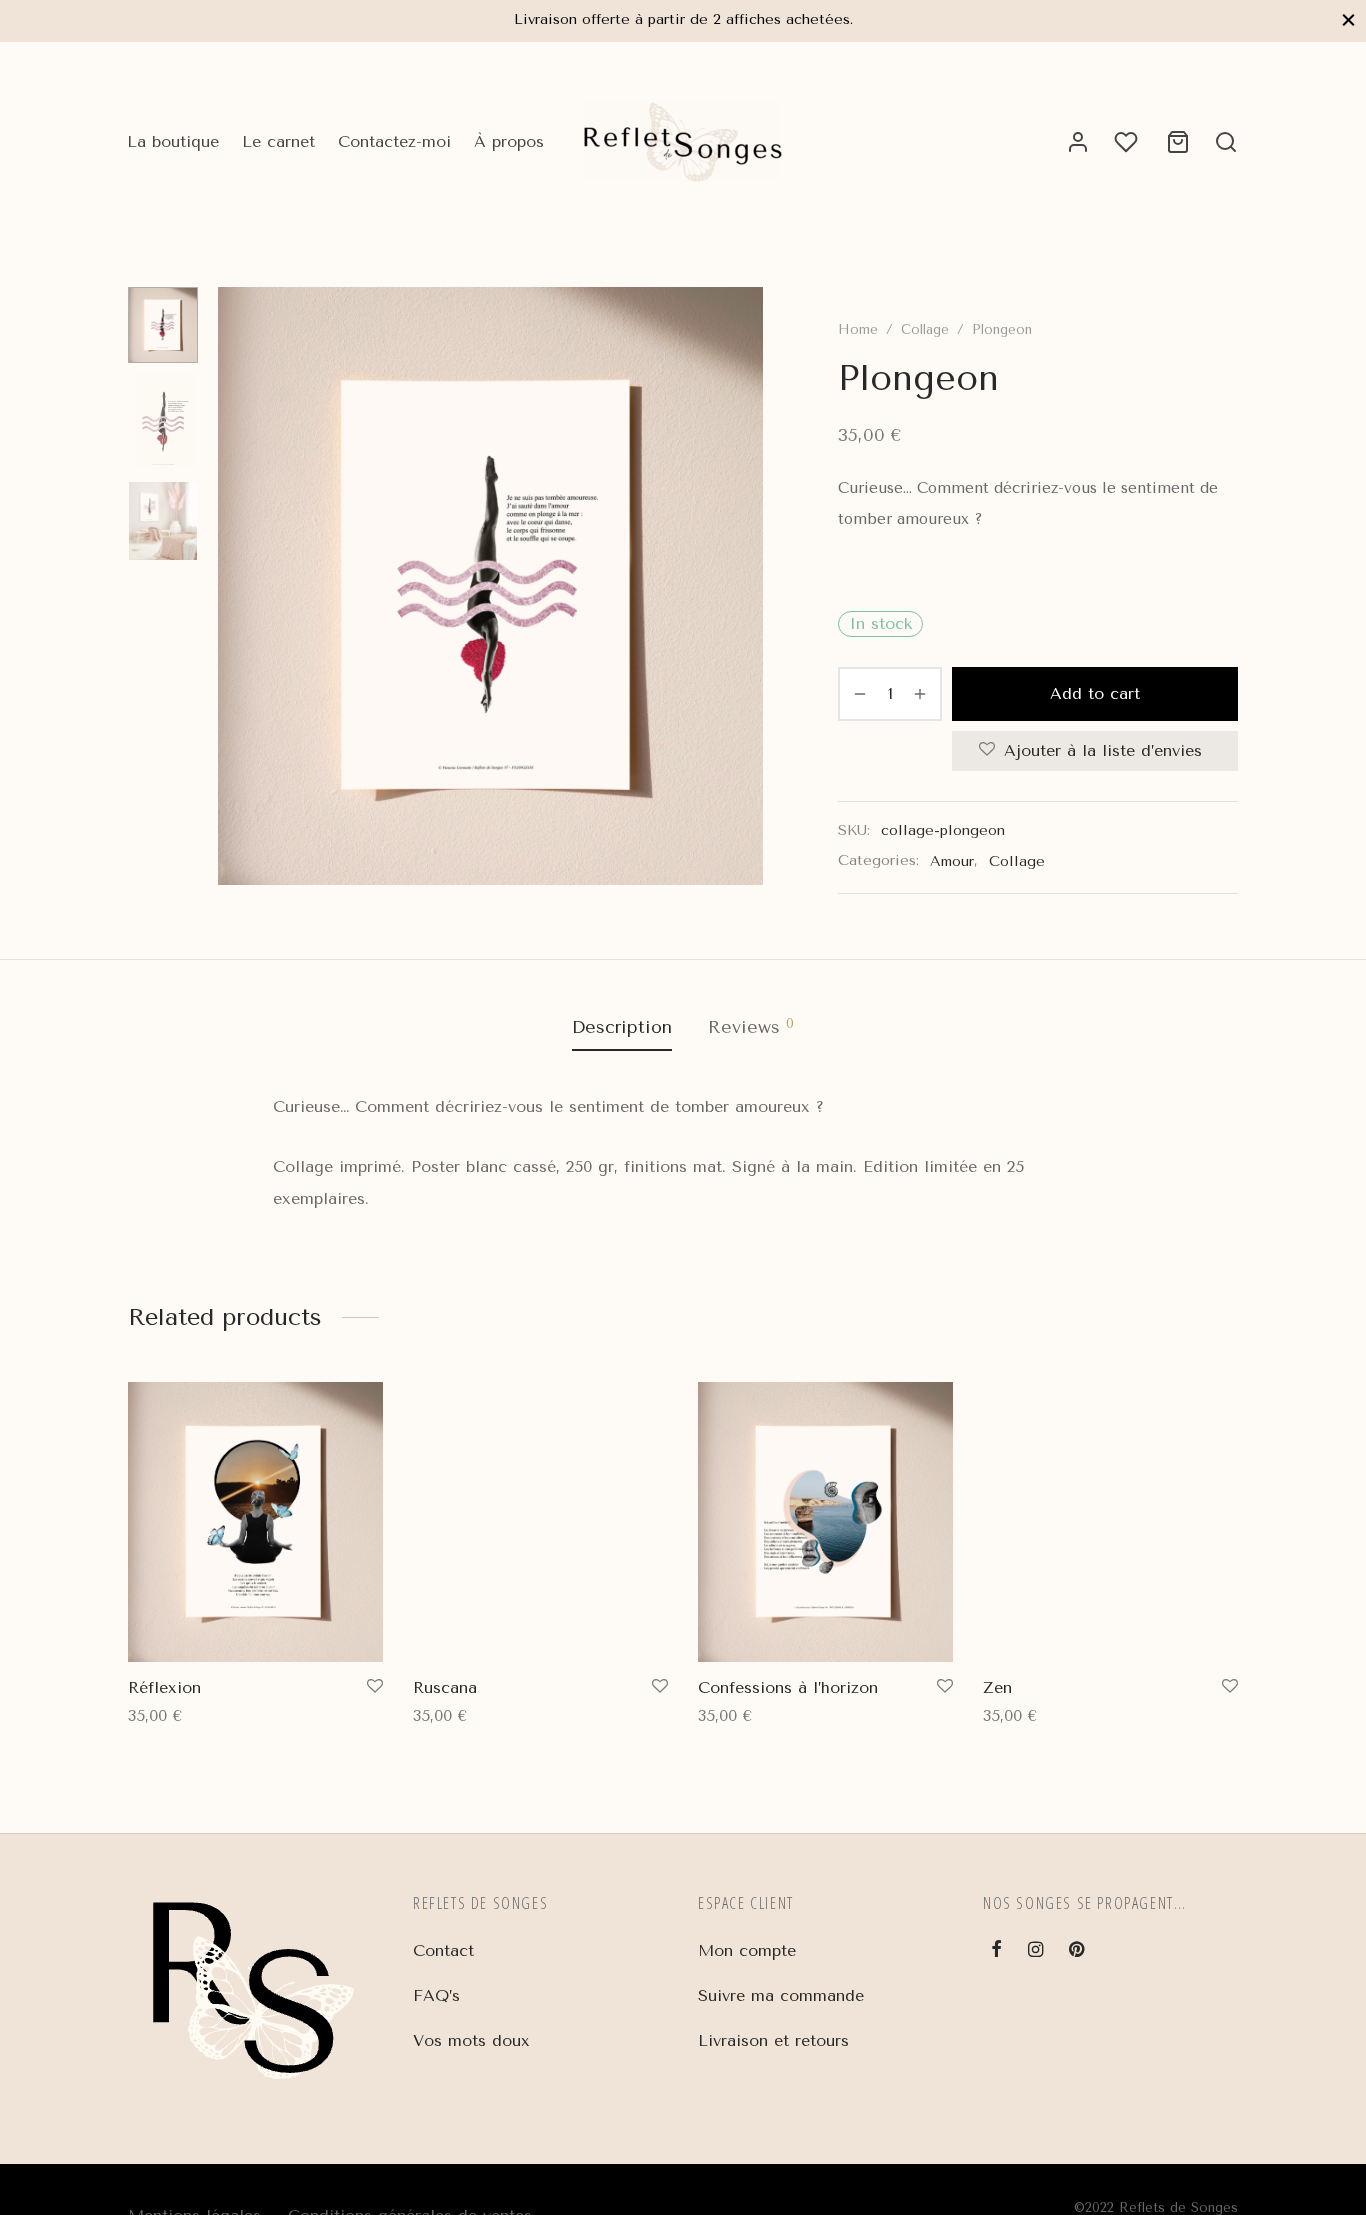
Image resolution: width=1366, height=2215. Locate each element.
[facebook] (996, 1951)
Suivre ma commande (781, 1995)
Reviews (751, 1026)
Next (743, 586)
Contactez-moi (394, 141)
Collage (925, 329)
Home (858, 329)
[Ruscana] (540, 1522)
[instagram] (1035, 1951)
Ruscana (445, 1687)
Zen (997, 1687)
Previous (238, 586)
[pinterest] (1076, 1951)
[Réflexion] (255, 1522)
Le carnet (278, 141)
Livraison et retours (773, 2040)
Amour (952, 861)
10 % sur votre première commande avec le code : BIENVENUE (726, 19)
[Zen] (1110, 1522)
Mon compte (747, 1950)
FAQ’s (436, 1995)
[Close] (1348, 20)
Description (622, 1027)
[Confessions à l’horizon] (825, 1522)
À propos (509, 141)
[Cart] (1178, 142)
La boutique (173, 141)
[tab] (622, 1028)
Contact (443, 1950)
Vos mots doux (471, 2040)
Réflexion (164, 1687)
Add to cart (1095, 693)
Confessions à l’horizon (788, 1687)
